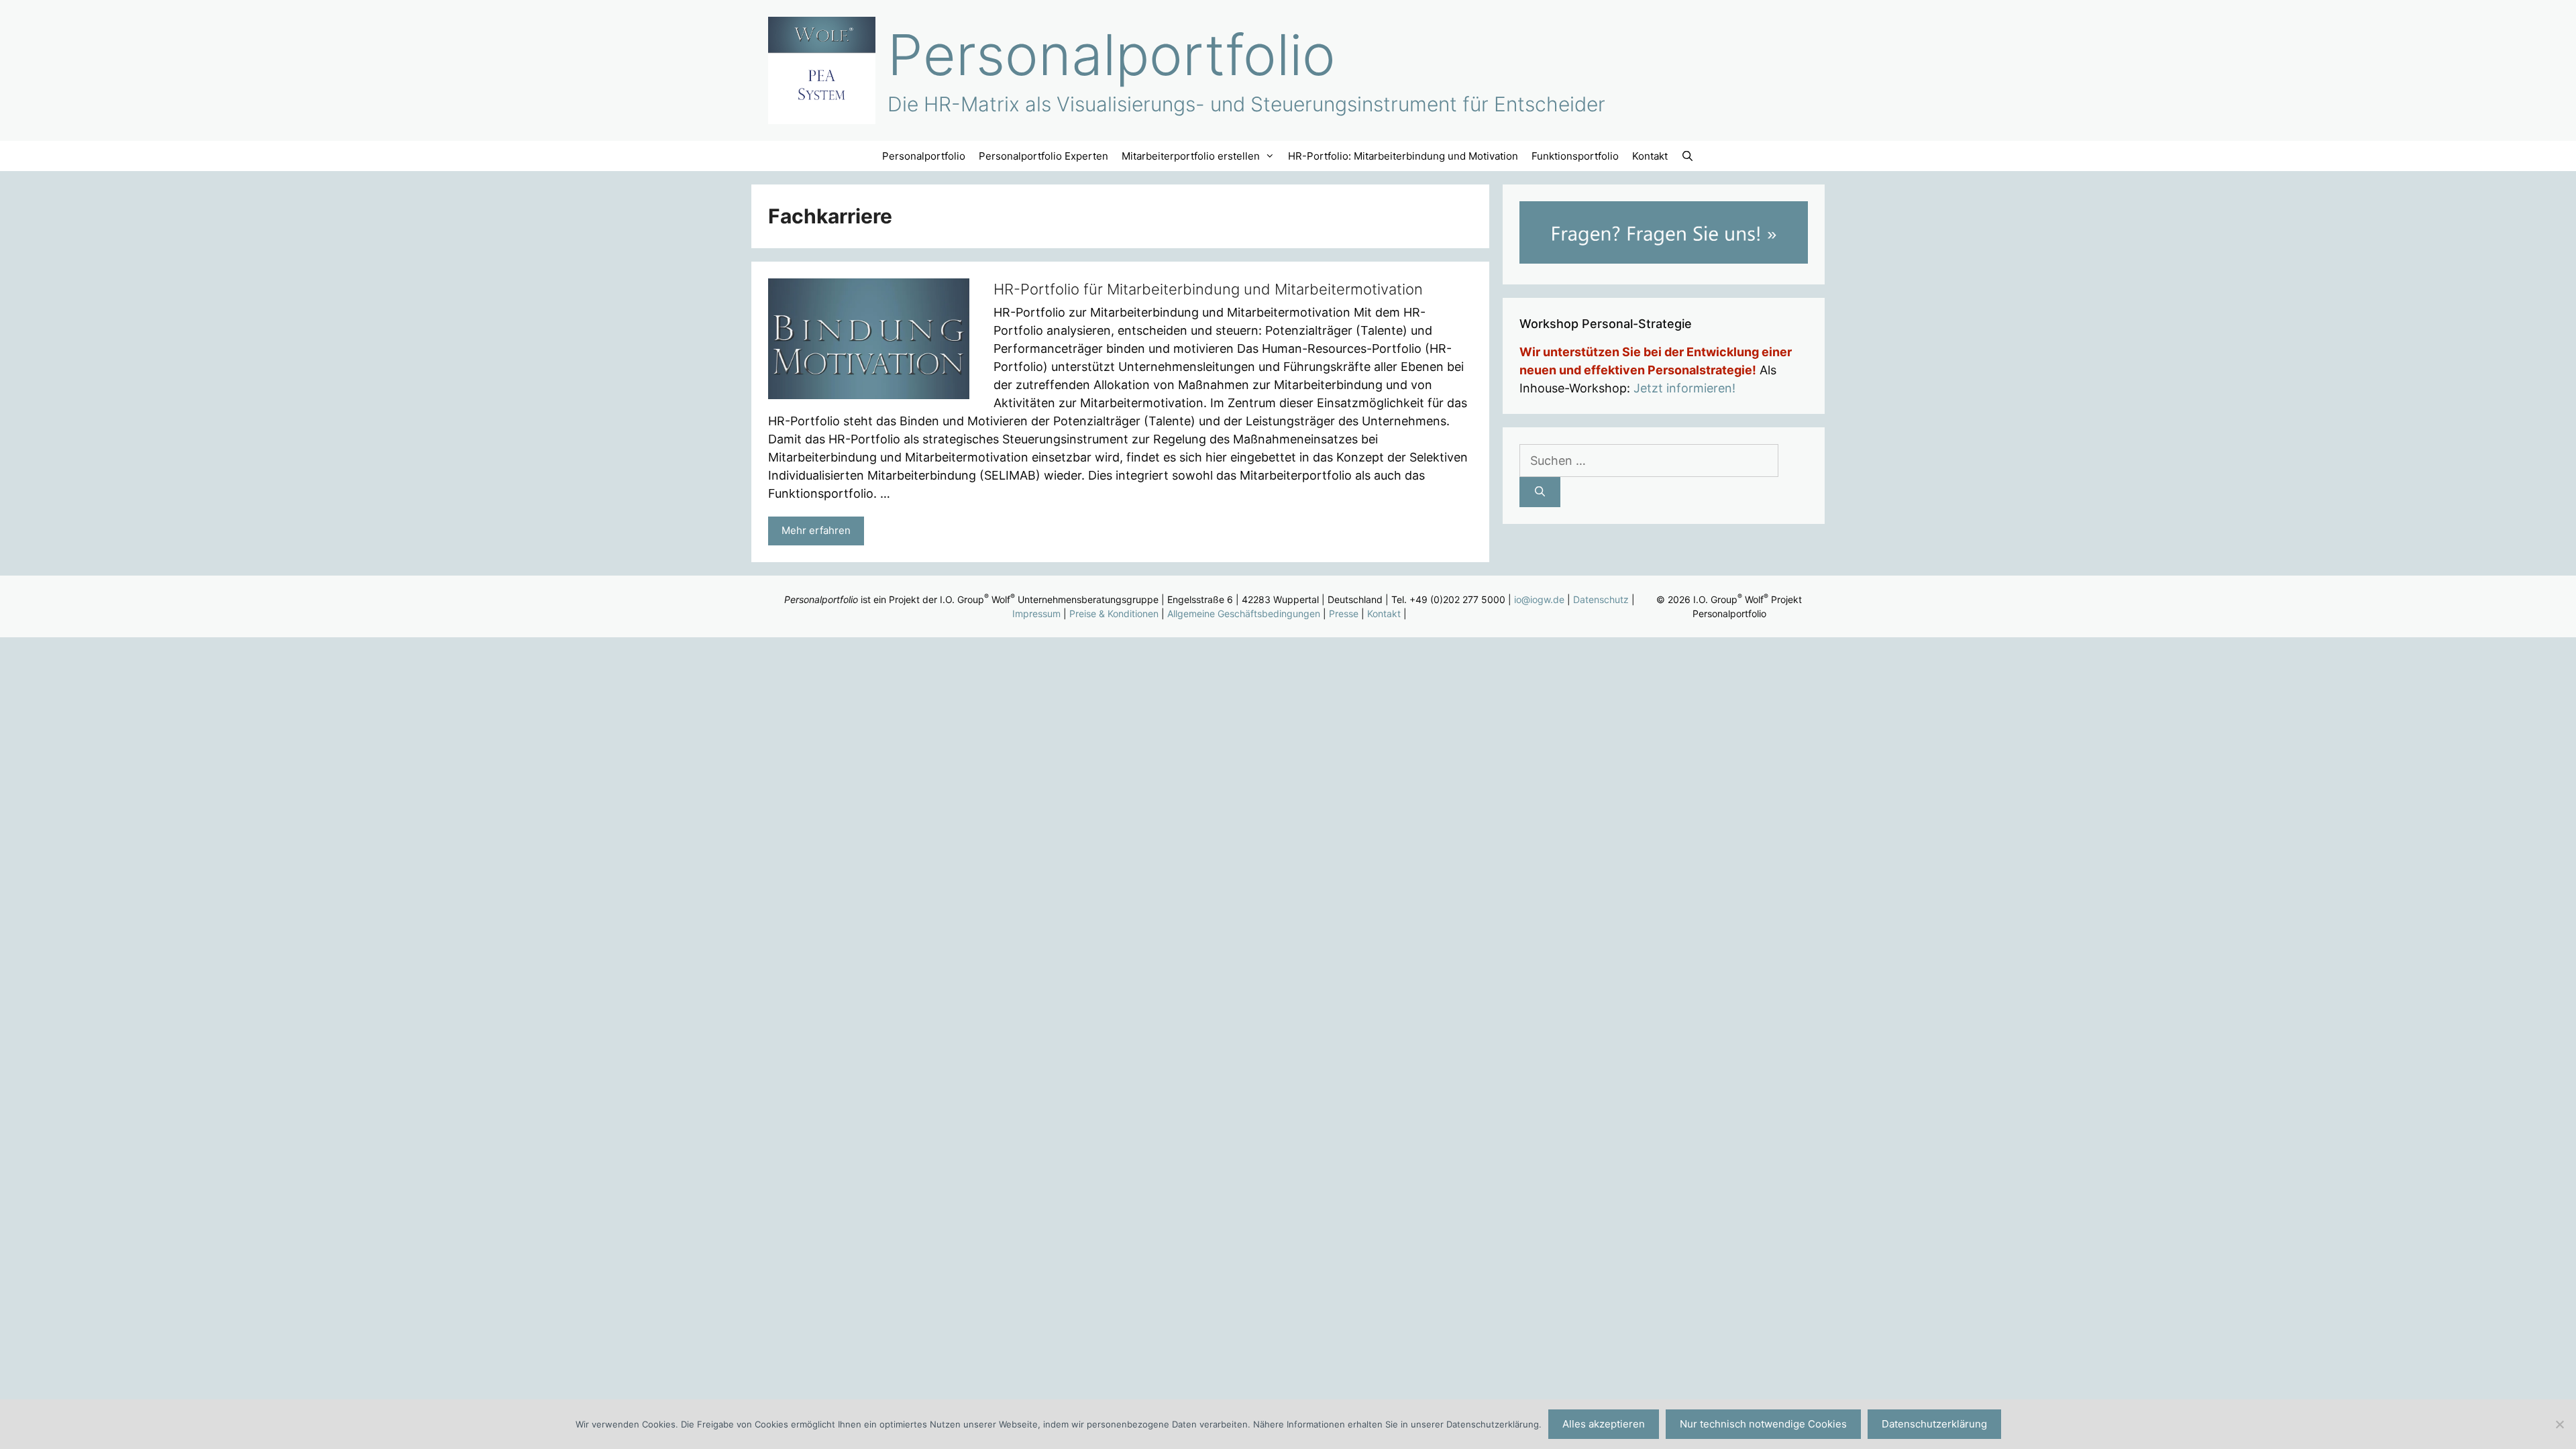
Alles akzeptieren (1604, 1424)
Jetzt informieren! (1684, 388)
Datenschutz (1601, 599)
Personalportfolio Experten (1043, 156)
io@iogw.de (1539, 599)
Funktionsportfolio (1575, 156)
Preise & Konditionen (1114, 613)
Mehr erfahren (816, 530)
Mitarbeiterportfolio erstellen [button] (1191, 156)
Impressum (1036, 613)
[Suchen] (1540, 492)
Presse (1344, 613)
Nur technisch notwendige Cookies (1763, 1424)
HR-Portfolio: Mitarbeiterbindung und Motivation (1403, 156)
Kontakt (1650, 156)
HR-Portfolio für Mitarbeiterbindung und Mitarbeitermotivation (1208, 289)
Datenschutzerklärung (1934, 1424)
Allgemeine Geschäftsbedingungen (1244, 613)
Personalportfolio (1112, 55)
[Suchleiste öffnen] (1687, 156)
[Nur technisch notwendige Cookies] (2559, 1424)
